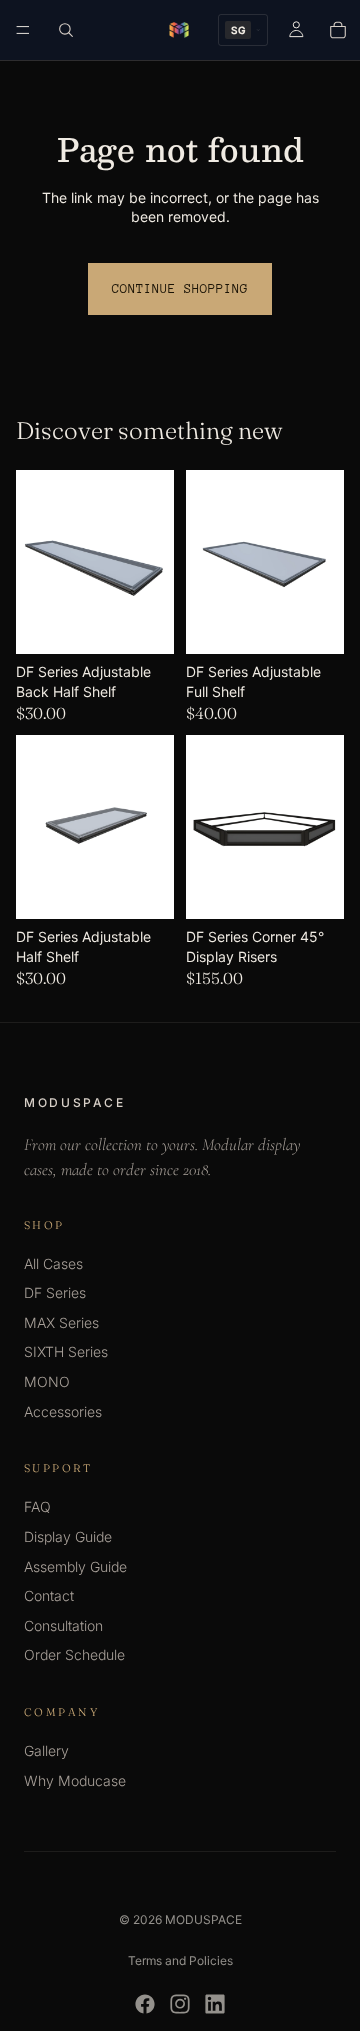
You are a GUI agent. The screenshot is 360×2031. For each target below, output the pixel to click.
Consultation (63, 1625)
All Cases (53, 1263)
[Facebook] (145, 2004)
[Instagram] (180, 2004)
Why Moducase (75, 1780)
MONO (47, 1381)
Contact (49, 1595)
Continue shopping (180, 288)
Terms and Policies (180, 1960)
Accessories (63, 1411)
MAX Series (61, 1322)
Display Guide (68, 1536)
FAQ (37, 1506)
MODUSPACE (203, 1919)
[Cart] (338, 30)
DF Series (55, 1292)
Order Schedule (74, 1654)
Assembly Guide (75, 1566)
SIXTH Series (66, 1351)
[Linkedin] (215, 2004)
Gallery (46, 1750)
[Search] (66, 30)
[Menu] (23, 30)
